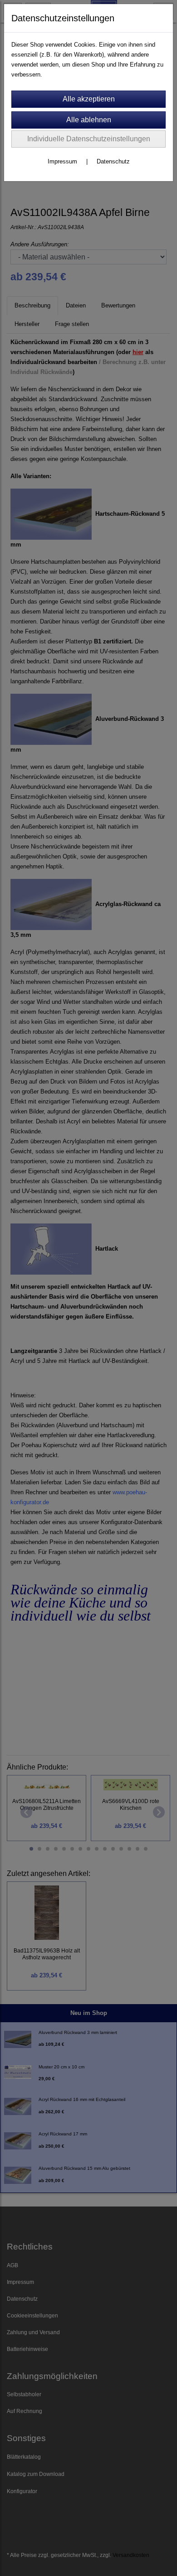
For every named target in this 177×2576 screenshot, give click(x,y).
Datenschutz (113, 161)
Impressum (62, 161)
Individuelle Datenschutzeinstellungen (89, 139)
